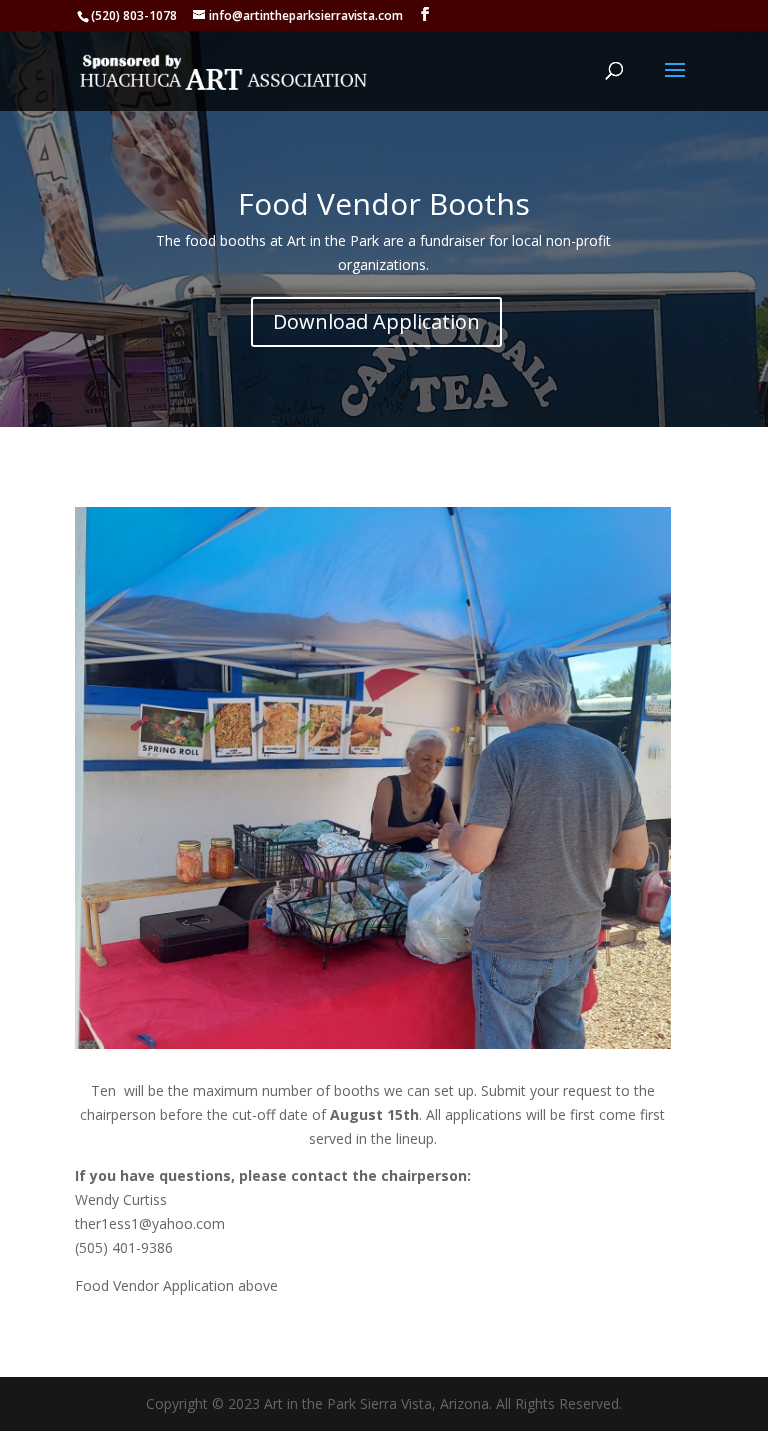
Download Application (376, 321)
